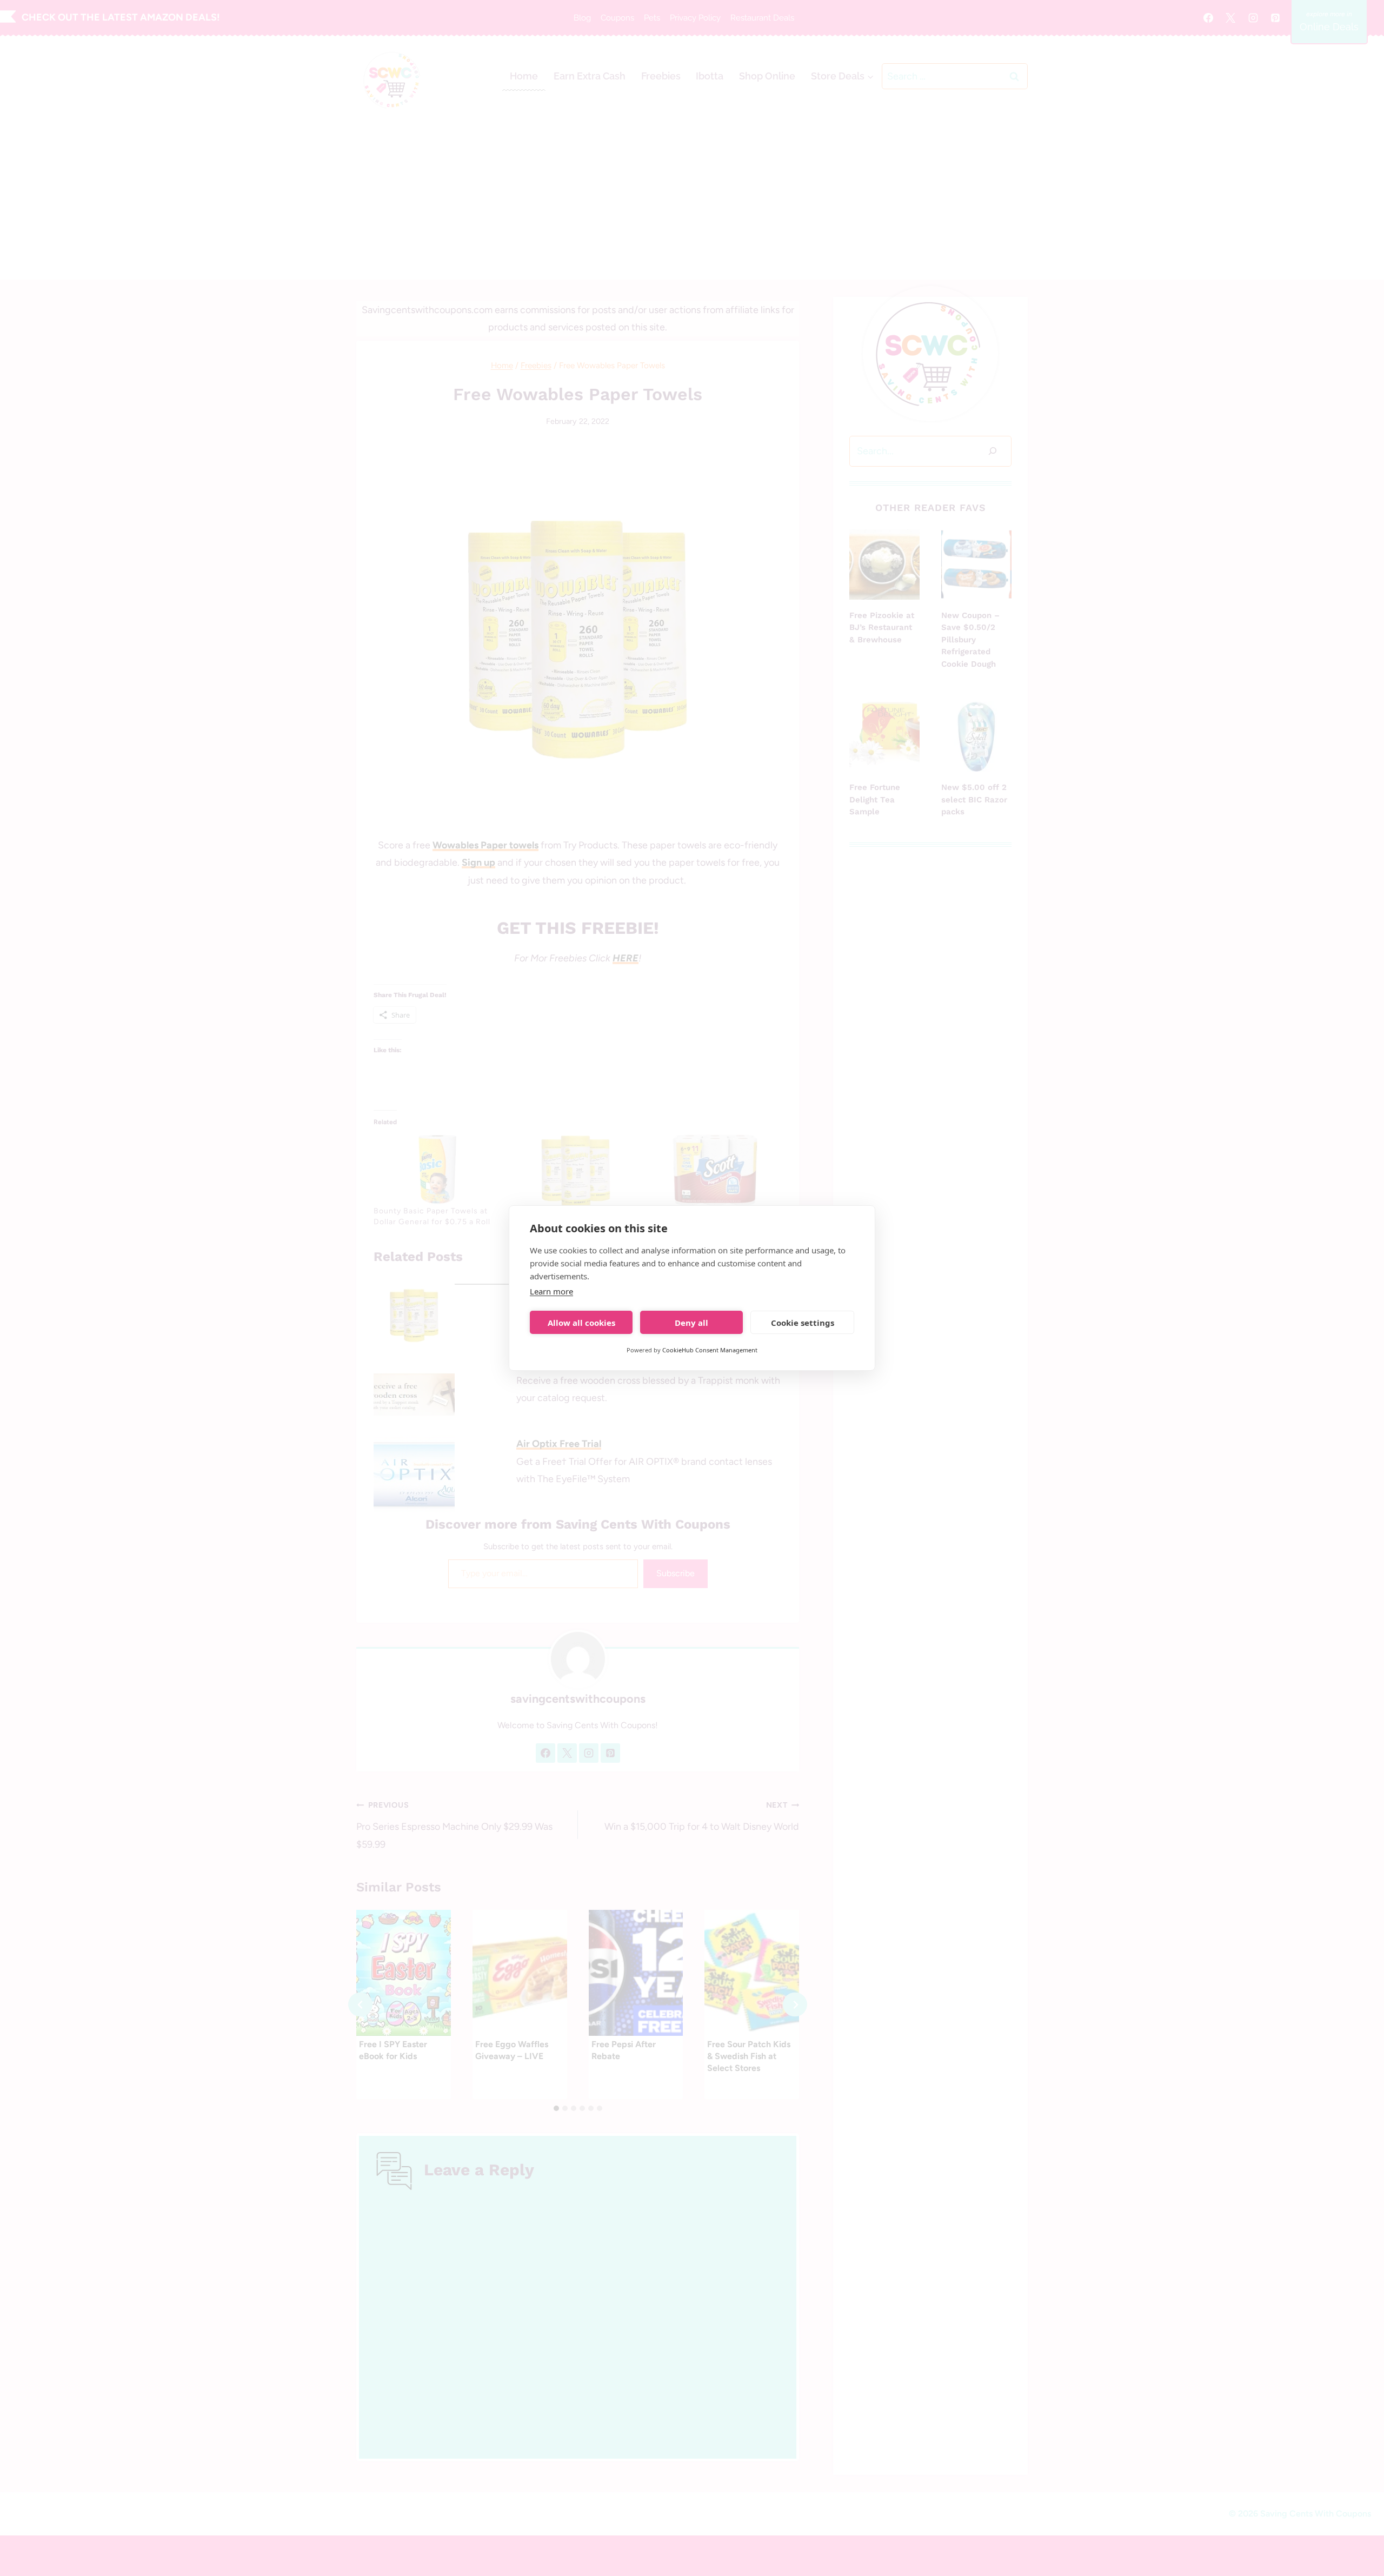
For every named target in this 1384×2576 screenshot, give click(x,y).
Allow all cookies (581, 1323)
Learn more (551, 1291)
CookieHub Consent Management (710, 1350)
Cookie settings (803, 1323)
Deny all (691, 1323)
